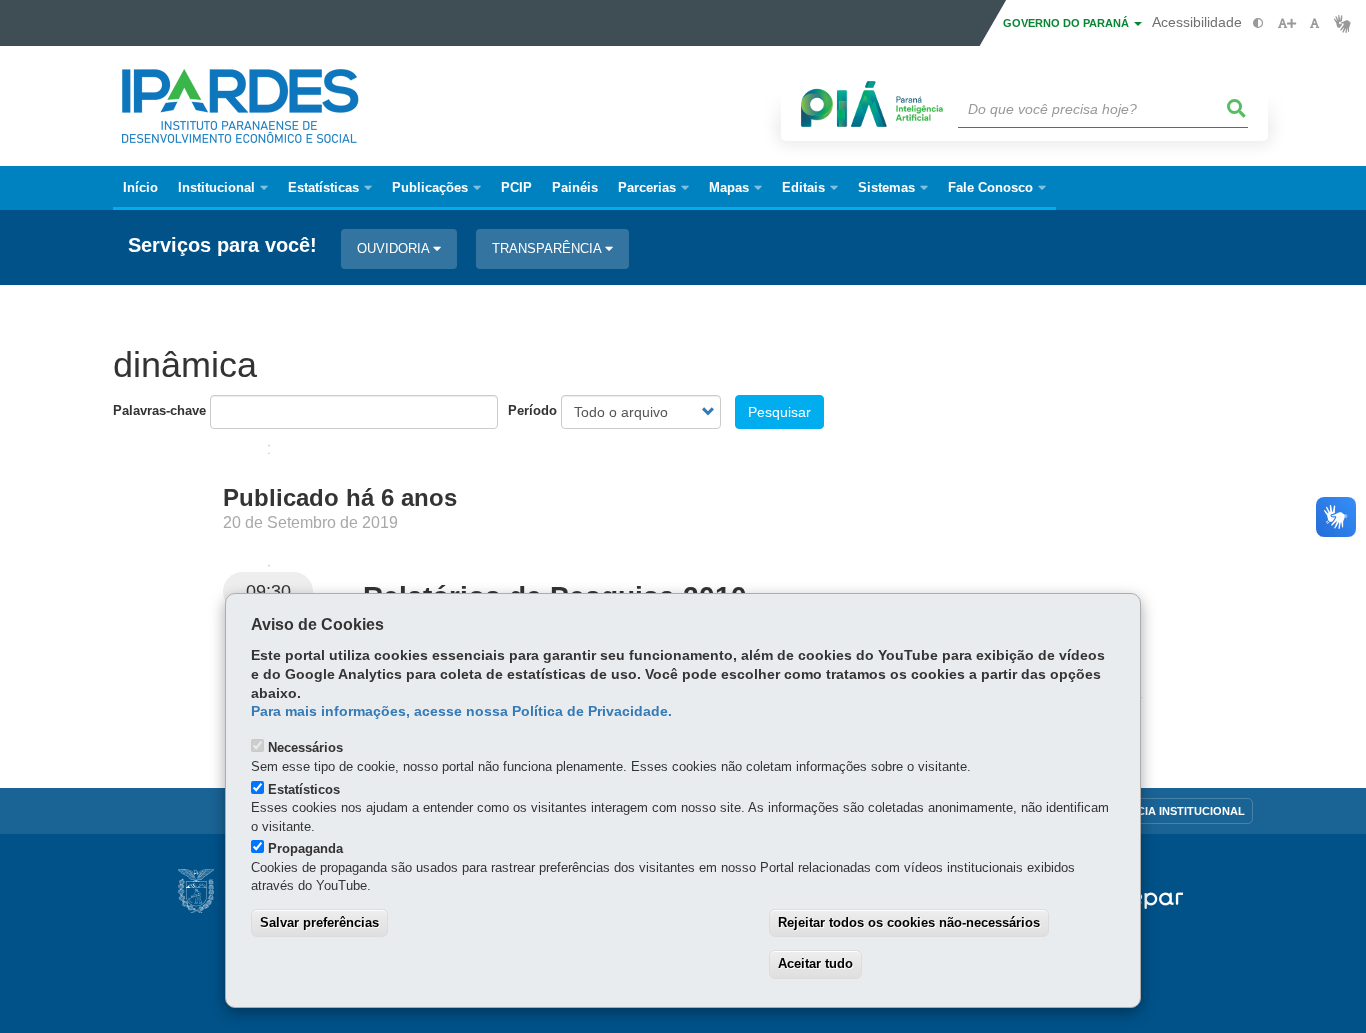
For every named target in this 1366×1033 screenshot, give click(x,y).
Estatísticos (304, 789)
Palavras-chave (159, 410)
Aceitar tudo (815, 963)
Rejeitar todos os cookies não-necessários (909, 922)
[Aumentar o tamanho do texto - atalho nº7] (1286, 23)
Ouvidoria (395, 248)
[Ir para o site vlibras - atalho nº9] (1342, 23)
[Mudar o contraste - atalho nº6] (1258, 23)
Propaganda (305, 848)
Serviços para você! (222, 245)
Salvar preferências (319, 922)
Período (532, 410)
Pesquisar (779, 412)
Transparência (548, 248)
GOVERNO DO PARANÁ (1067, 23)
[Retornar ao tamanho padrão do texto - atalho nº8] (1314, 23)
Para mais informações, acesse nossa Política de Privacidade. (461, 711)
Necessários (305, 747)
